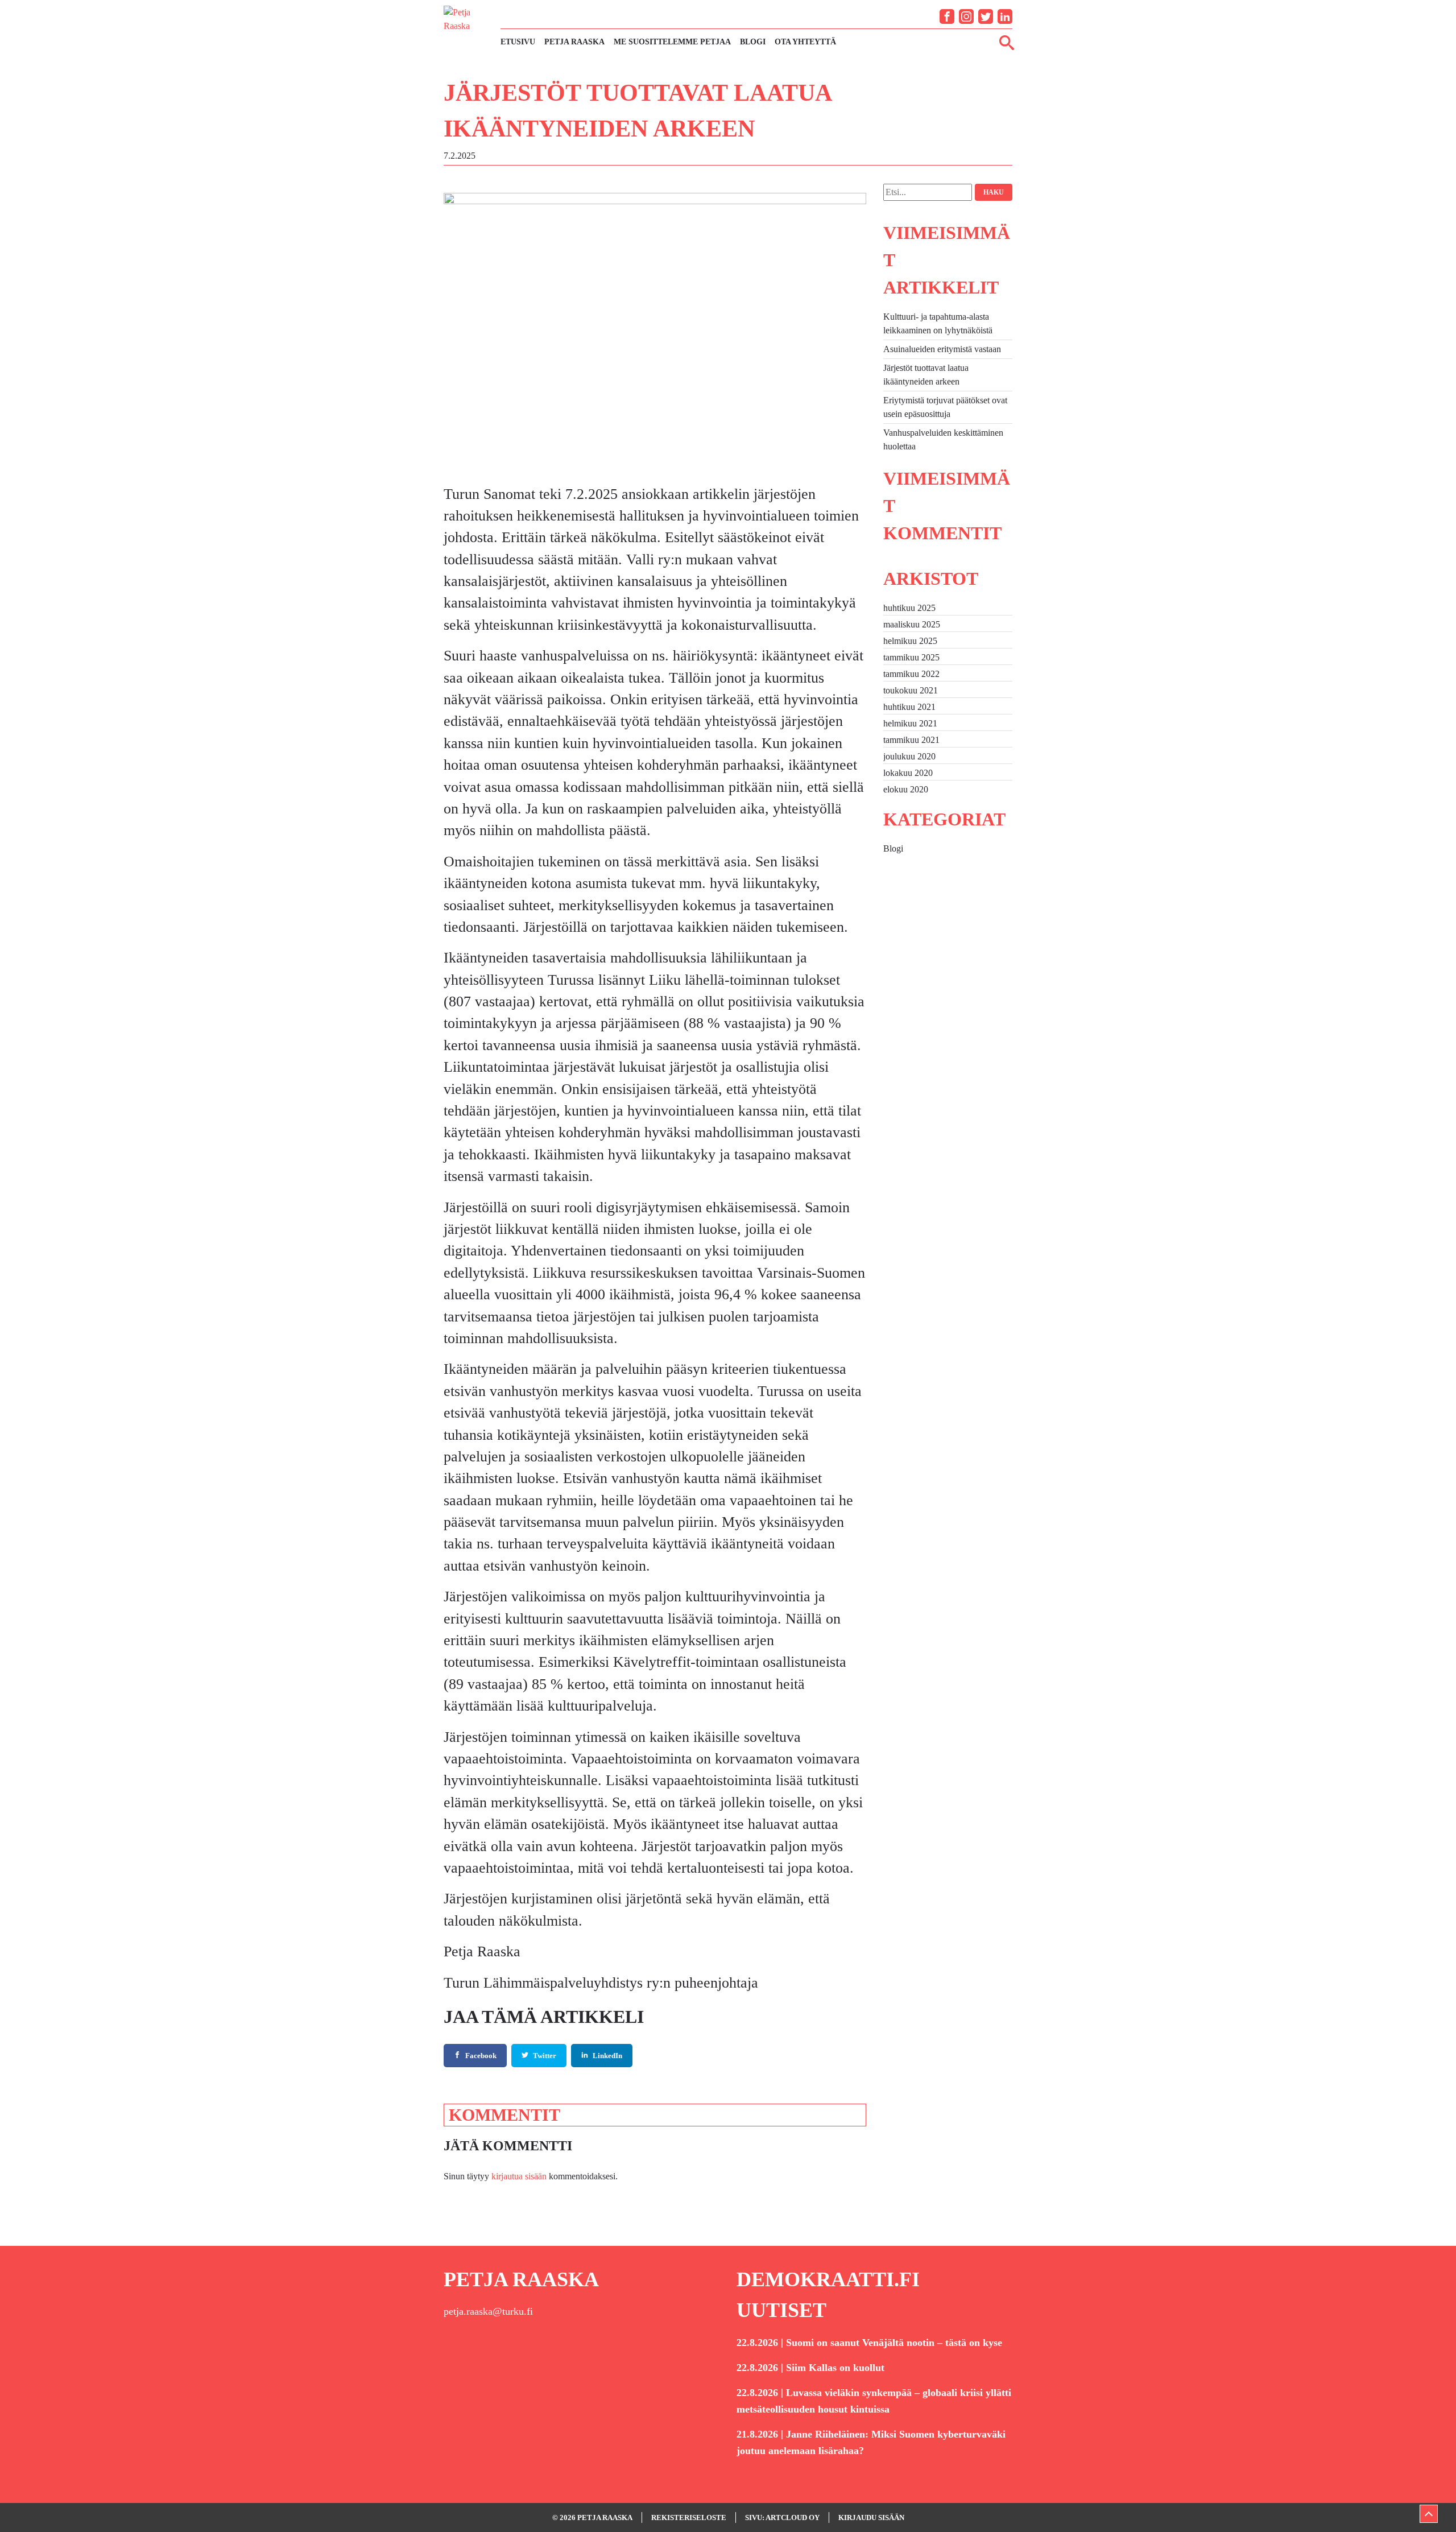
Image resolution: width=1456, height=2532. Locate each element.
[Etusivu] (466, 28)
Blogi (753, 42)
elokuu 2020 (906, 789)
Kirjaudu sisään (871, 2517)
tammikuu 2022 (911, 674)
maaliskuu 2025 (912, 624)
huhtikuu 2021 (909, 707)
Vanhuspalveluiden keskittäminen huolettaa (943, 439)
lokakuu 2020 (908, 773)
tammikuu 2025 (911, 657)
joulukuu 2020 (909, 756)
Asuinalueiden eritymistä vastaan (942, 349)
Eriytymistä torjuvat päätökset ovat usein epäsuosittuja (945, 407)
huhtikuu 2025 (909, 608)
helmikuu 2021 (910, 723)
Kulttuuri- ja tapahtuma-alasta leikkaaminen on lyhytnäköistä (938, 323)
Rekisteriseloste (689, 2517)
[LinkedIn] (1005, 16)
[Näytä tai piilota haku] (1007, 42)
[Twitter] (986, 16)
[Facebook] (947, 16)
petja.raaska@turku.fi (488, 2311)
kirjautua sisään (519, 2176)
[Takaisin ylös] (1429, 2514)
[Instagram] (966, 16)
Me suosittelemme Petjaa (672, 42)
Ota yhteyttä (805, 42)
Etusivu (518, 42)
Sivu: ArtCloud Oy (782, 2517)
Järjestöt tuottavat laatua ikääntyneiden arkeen (926, 375)
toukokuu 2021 (911, 690)
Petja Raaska (574, 42)
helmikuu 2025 (910, 641)
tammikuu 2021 (911, 740)
